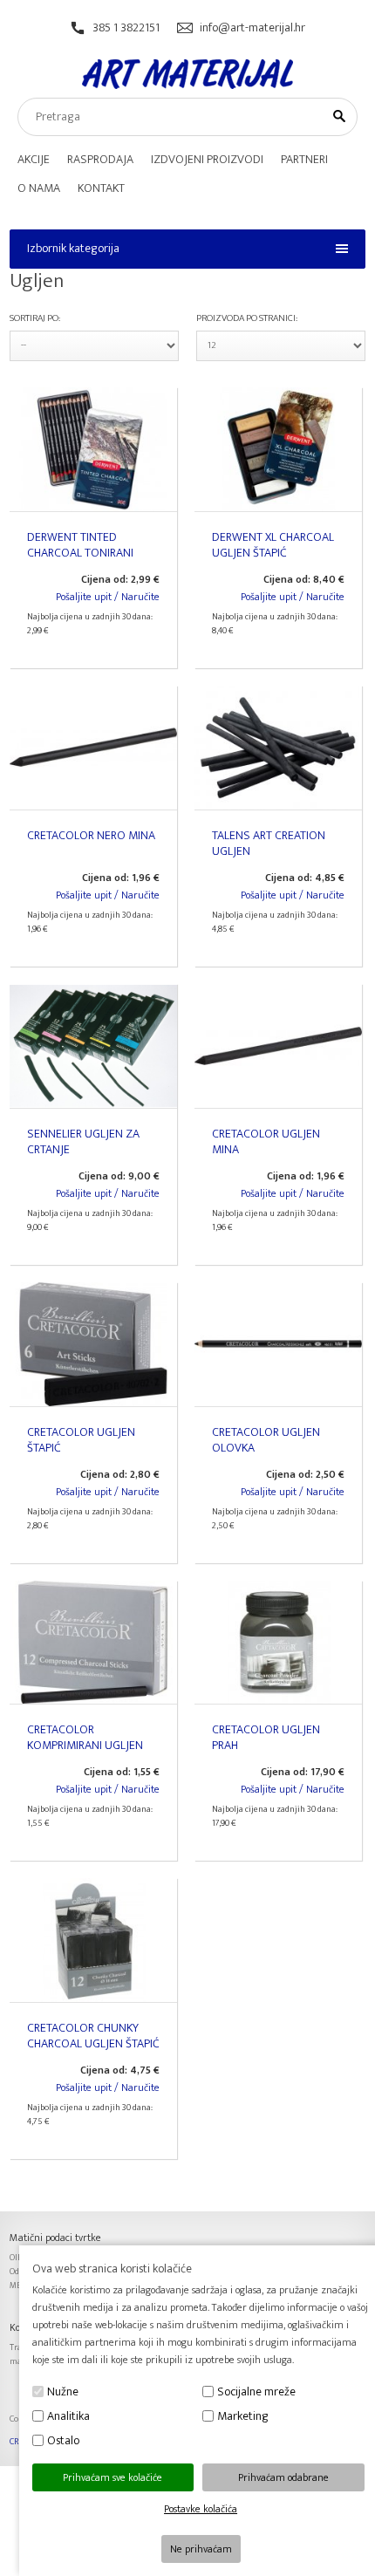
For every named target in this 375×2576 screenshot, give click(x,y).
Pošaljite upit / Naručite (108, 597)
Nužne (63, 2392)
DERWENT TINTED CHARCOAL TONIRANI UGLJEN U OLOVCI (80, 553)
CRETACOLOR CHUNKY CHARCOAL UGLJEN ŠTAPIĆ (93, 2036)
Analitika (68, 2416)
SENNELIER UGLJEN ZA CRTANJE (83, 1141)
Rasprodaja (100, 159)
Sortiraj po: (35, 318)
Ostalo (63, 2440)
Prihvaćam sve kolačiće (112, 2477)
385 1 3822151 (126, 27)
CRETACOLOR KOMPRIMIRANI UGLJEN (85, 1737)
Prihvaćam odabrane (283, 2477)
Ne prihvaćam (201, 2549)
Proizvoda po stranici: (247, 318)
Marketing (243, 2416)
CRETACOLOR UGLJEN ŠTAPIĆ (81, 1440)
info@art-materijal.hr (252, 27)
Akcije (34, 159)
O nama (39, 188)
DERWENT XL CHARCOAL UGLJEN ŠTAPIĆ (273, 545)
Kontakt (101, 188)
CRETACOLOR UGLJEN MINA (266, 1141)
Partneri (304, 159)
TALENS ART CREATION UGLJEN (269, 843)
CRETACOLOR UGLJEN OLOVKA (266, 1440)
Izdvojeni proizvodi (207, 159)
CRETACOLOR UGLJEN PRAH (266, 1737)
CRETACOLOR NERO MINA (91, 835)
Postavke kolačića (201, 2509)
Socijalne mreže (256, 2392)
